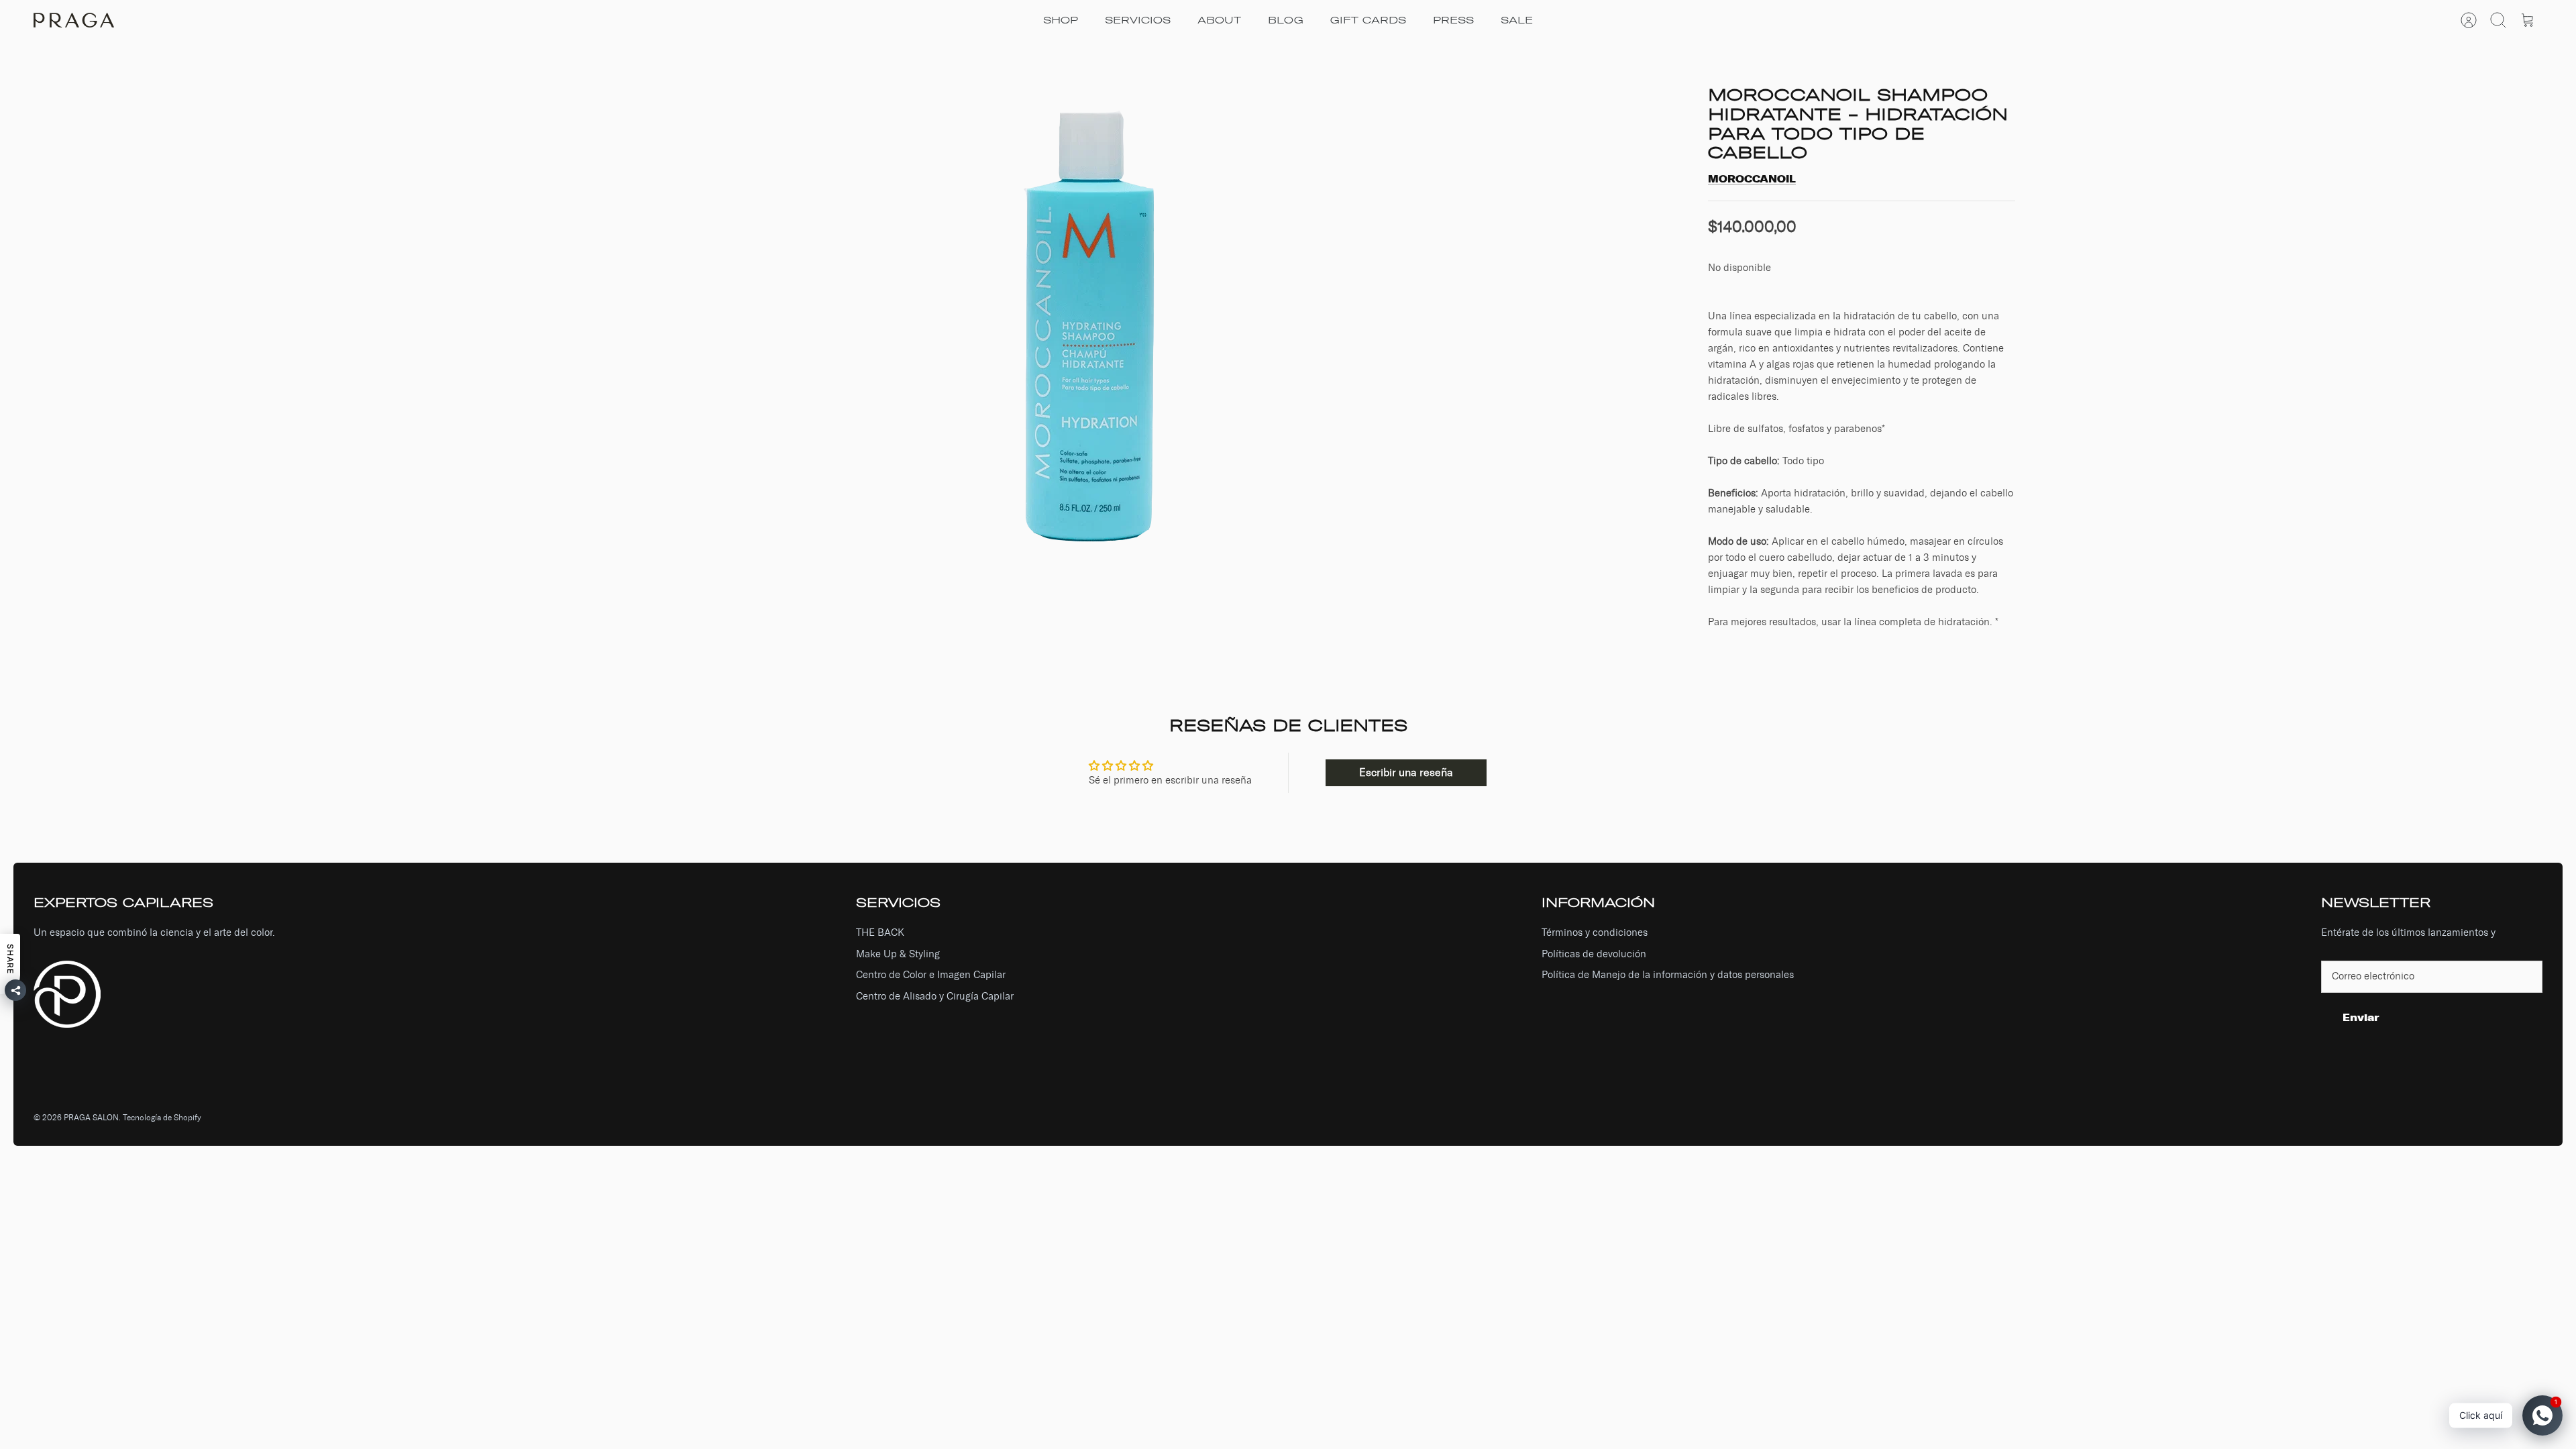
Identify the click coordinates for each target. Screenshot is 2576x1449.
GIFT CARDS (1368, 20)
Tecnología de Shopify (162, 1118)
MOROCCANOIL (1752, 179)
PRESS (1453, 20)
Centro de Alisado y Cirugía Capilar (935, 996)
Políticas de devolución (1594, 954)
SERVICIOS (1138, 20)
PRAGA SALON (91, 1118)
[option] (1094, 317)
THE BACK (880, 932)
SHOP (1061, 20)
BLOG (1286, 20)
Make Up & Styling (898, 954)
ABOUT (1219, 20)
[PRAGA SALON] (74, 20)
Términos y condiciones (1595, 932)
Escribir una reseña (1406, 772)
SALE (1517, 20)
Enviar (2361, 1017)
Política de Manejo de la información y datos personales (1668, 975)
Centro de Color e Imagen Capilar (931, 975)
